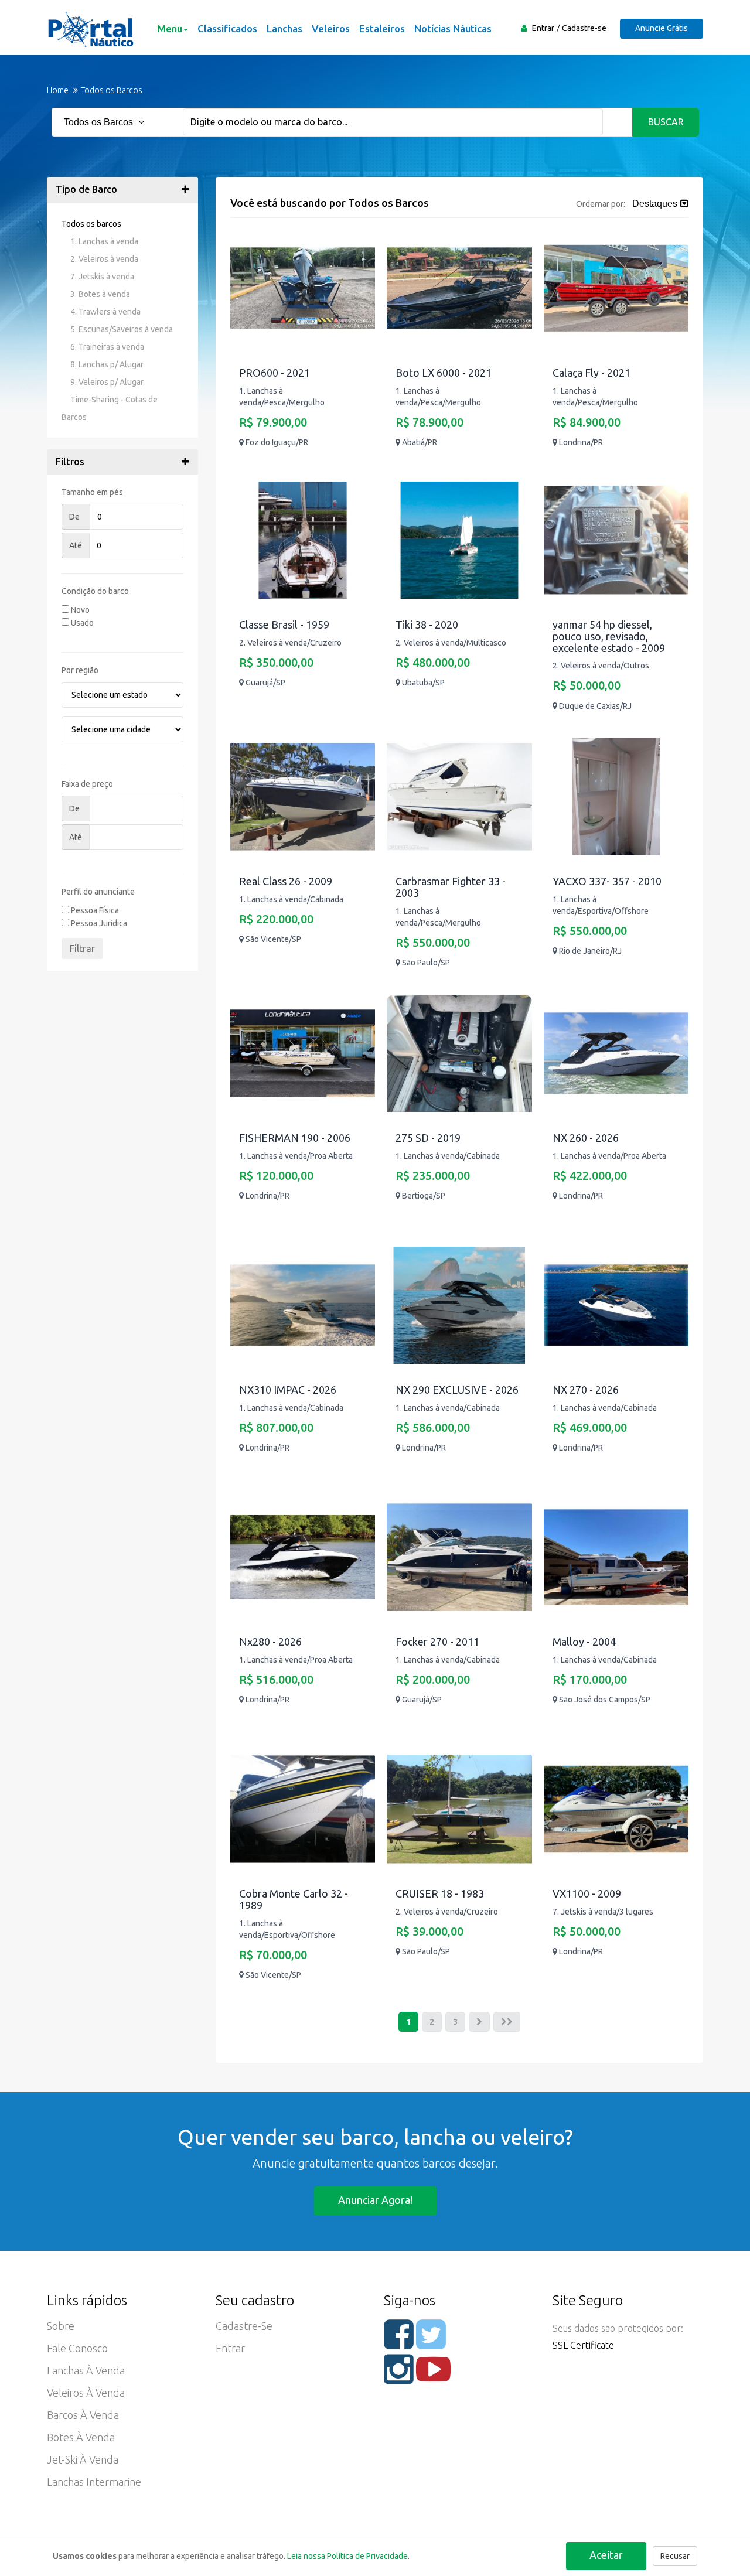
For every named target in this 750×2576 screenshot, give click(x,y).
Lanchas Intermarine (94, 2482)
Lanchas (284, 28)
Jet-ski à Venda (83, 2459)
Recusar (675, 2556)
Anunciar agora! (375, 2200)
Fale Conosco (77, 2348)
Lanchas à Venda (86, 2370)
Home (58, 90)
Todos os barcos (91, 224)
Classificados (227, 28)
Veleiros (331, 28)
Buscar (666, 122)
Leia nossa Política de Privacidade (347, 2556)
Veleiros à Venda (86, 2393)
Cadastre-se (584, 28)
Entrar (543, 28)
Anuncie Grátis (662, 28)
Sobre (61, 2326)
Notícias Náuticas (453, 28)
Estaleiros (382, 28)
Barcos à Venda (83, 2415)
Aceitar (606, 2555)
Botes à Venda (81, 2437)
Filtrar (82, 948)
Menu (170, 28)
